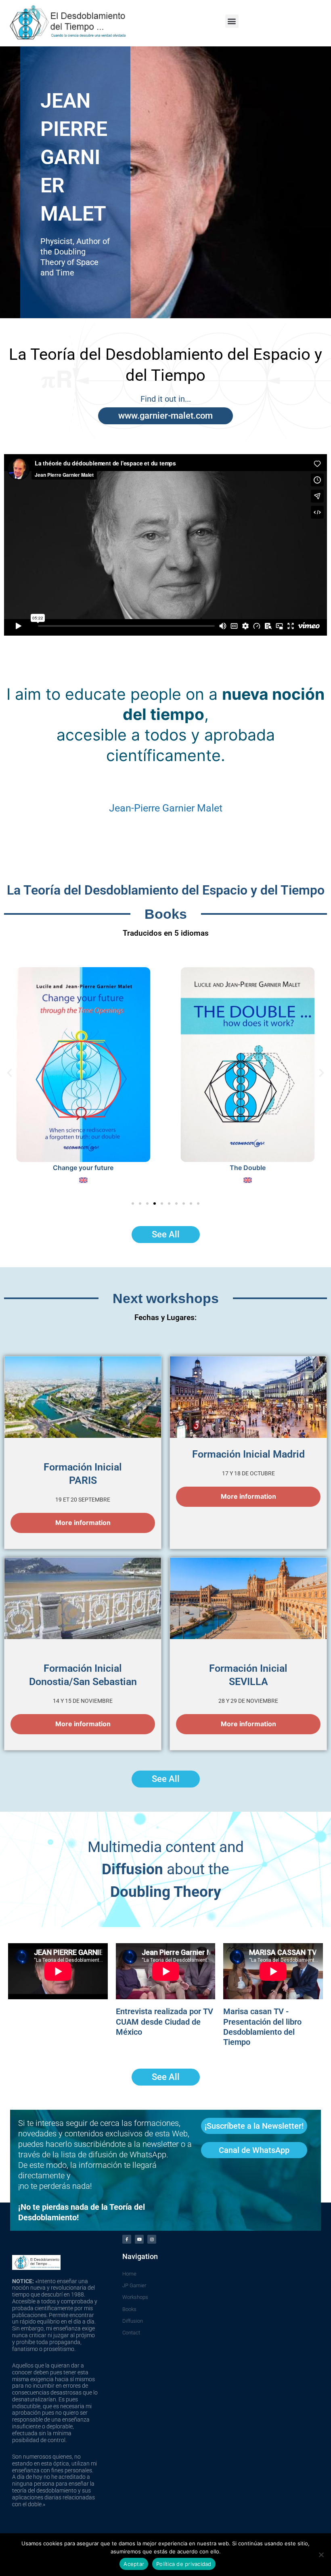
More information (83, 1523)
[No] (321, 2555)
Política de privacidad (184, 2564)
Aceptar (134, 2564)
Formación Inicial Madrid (248, 1454)
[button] (232, 21)
